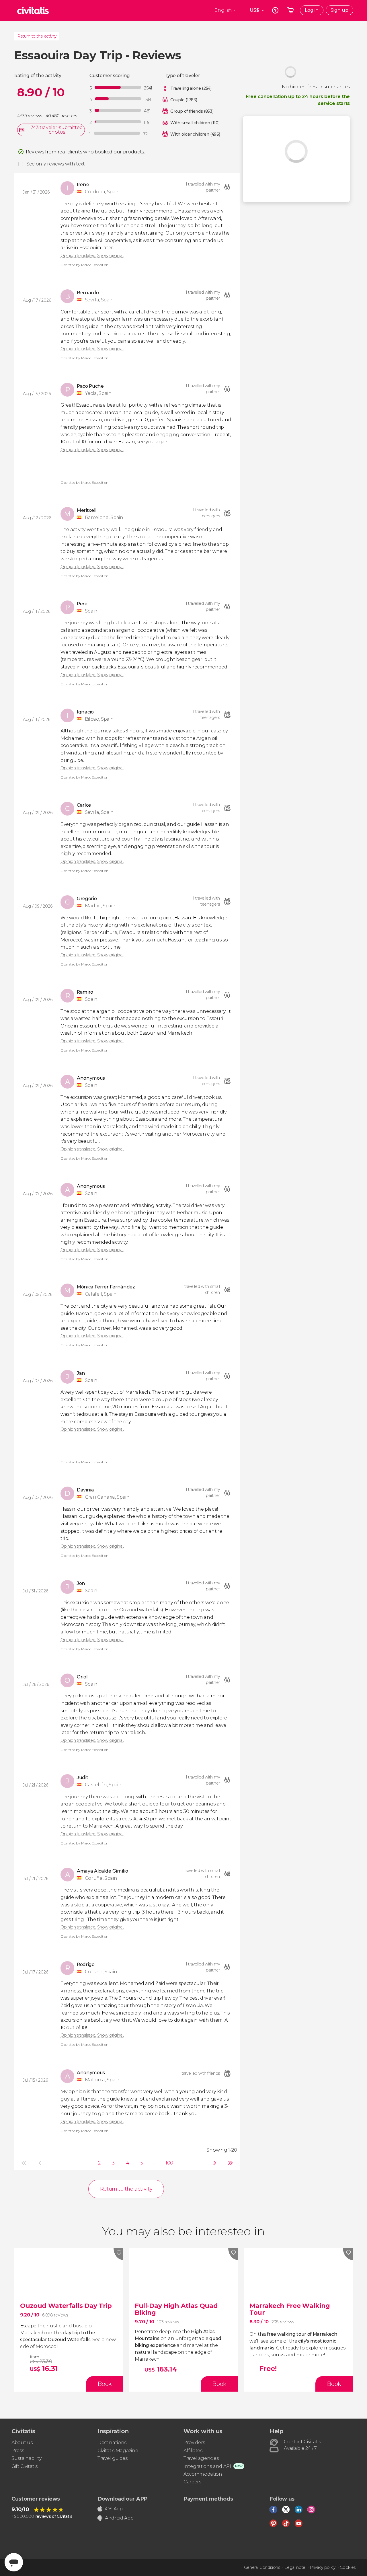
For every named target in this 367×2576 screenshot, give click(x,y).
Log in (312, 10)
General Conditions (262, 2567)
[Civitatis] (33, 10)
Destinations (112, 2443)
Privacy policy (323, 2567)
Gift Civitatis (25, 2466)
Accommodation (203, 2474)
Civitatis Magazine (118, 2451)
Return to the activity (37, 36)
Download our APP (122, 2499)
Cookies (348, 2567)
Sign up (339, 10)
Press (18, 2451)
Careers (192, 2482)
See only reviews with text (56, 164)
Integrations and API (207, 2466)
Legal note (295, 2567)
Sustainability (27, 2458)
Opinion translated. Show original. (92, 256)
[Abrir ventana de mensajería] (14, 2562)
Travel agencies (201, 2458)
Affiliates (193, 2451)
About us (22, 2443)
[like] (118, 2254)
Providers (194, 2443)
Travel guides (113, 2458)
